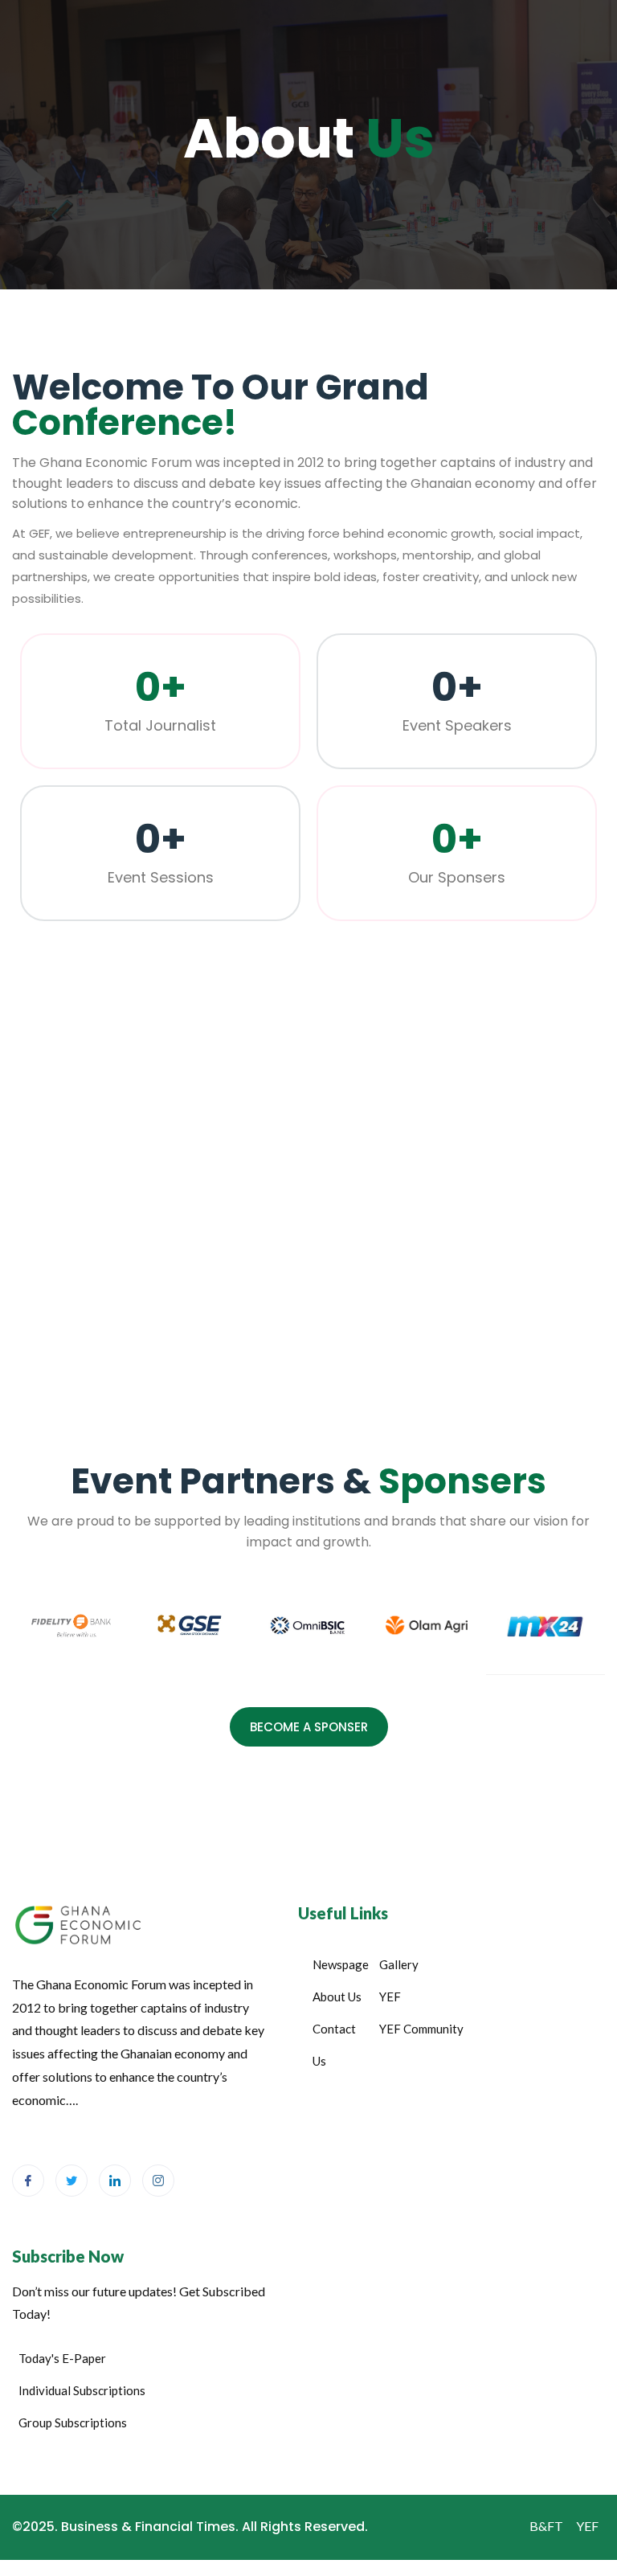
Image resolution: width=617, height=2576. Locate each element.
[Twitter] (72, 2181)
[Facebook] (28, 2181)
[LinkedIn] (115, 2181)
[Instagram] (158, 2181)
